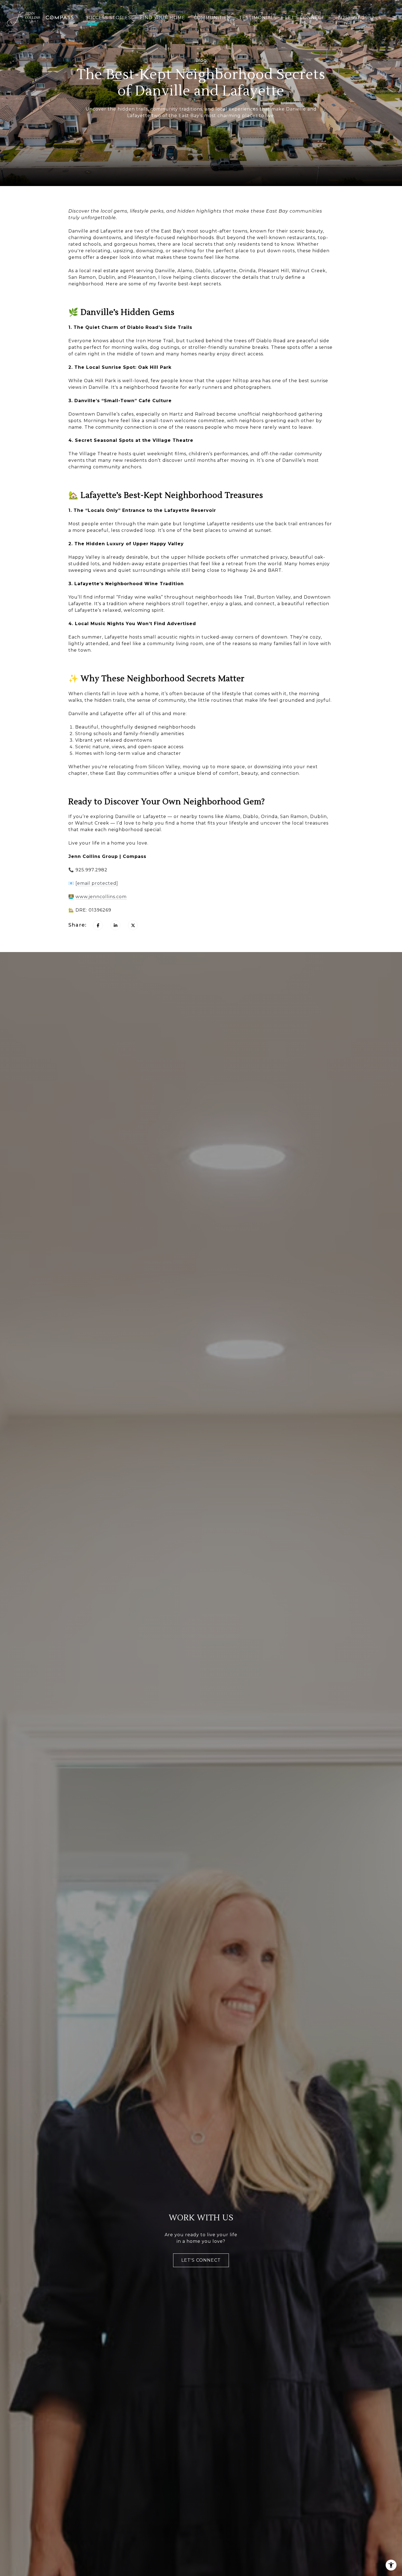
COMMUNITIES (212, 18)
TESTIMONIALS (258, 18)
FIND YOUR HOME (163, 18)
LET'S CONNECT (305, 18)
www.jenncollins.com (101, 897)
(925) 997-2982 (356, 18)
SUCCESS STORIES (108, 18)
